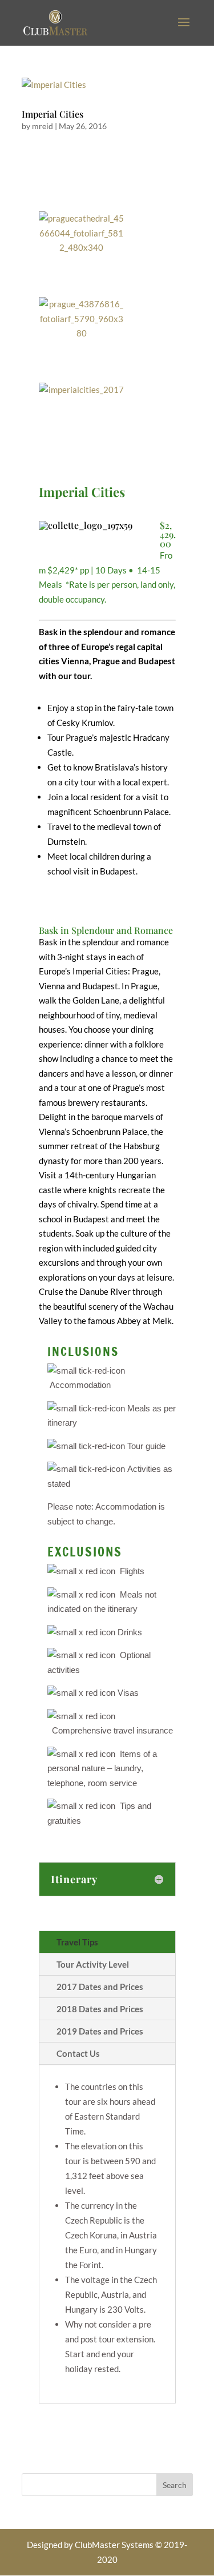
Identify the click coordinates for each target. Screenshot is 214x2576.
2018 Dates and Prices (100, 2009)
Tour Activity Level (93, 1964)
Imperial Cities (53, 114)
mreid (43, 126)
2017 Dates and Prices (100, 1987)
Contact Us (78, 2053)
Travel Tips (77, 1942)
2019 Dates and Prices (100, 2031)
